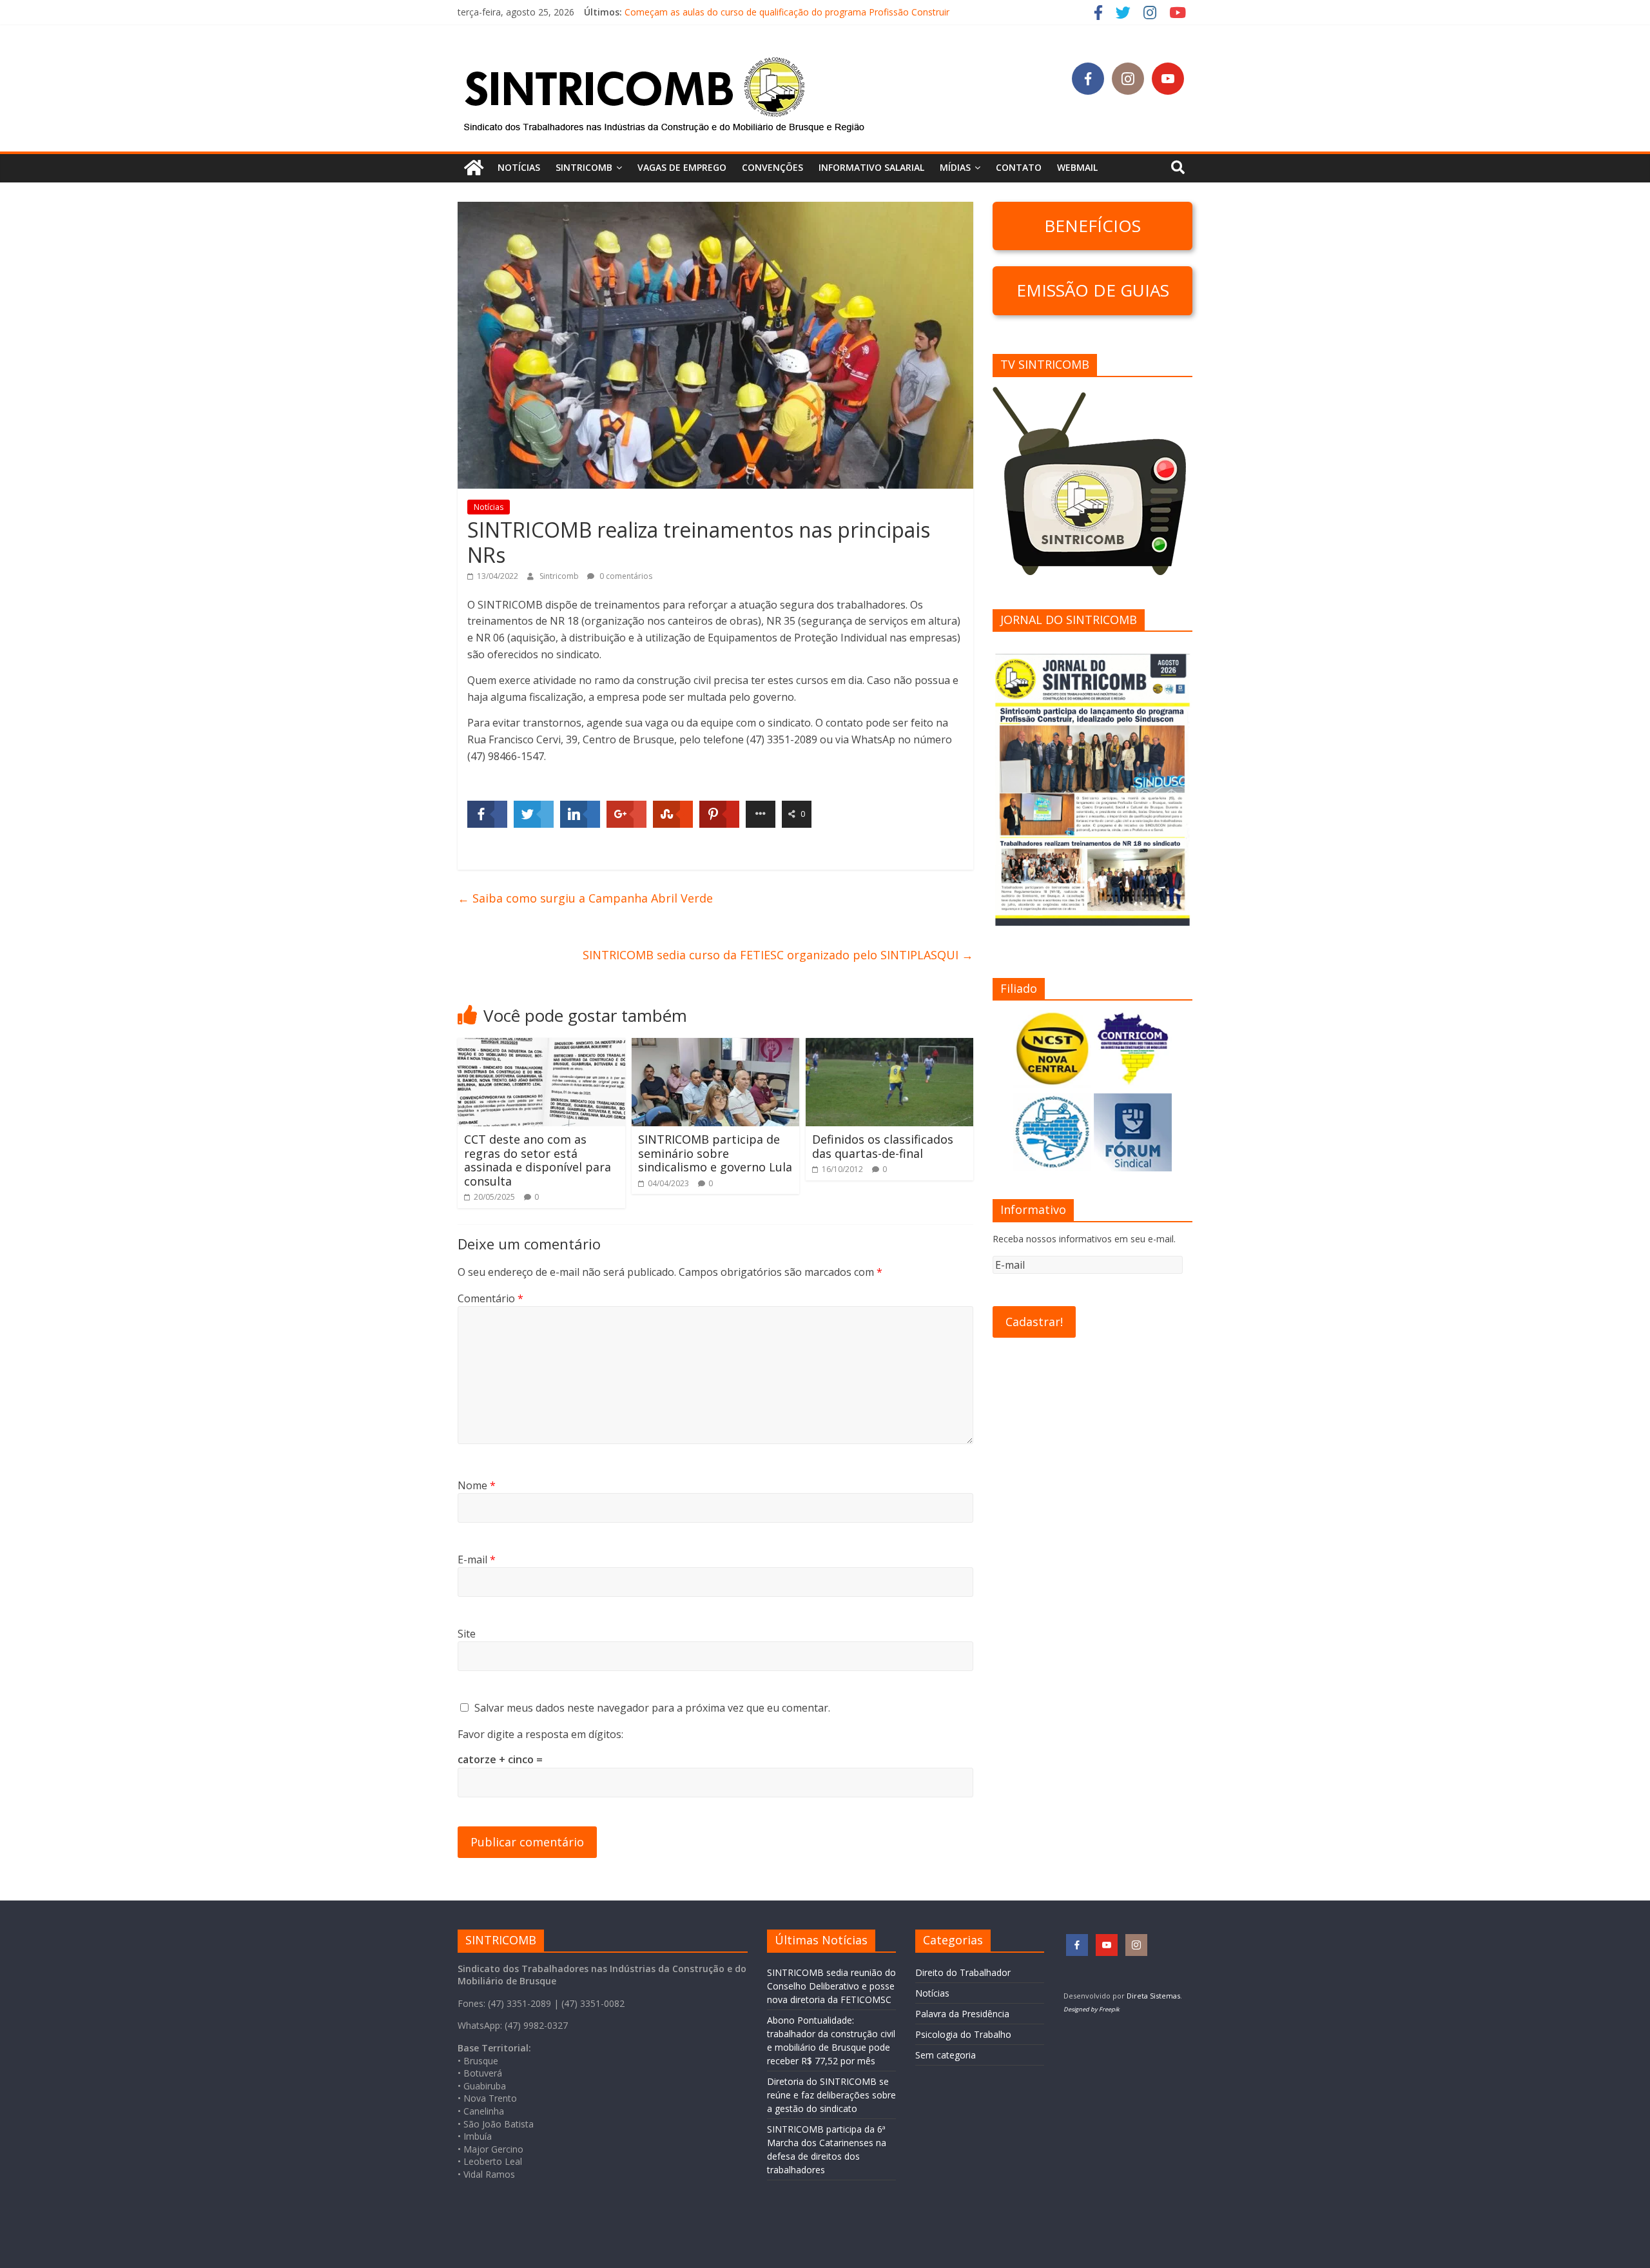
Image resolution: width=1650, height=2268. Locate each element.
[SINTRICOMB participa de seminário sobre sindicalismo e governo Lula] (715, 1046)
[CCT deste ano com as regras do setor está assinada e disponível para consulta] (541, 1046)
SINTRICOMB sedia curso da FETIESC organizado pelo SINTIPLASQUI (778, 955)
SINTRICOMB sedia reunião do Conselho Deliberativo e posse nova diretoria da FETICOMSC (831, 1986)
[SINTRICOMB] (474, 168)
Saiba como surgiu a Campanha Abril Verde (585, 898)
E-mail (477, 1559)
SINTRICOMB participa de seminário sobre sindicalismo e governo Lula (715, 1153)
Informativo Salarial (871, 167)
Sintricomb (560, 576)
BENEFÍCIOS (1092, 226)
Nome (477, 1485)
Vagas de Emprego (682, 167)
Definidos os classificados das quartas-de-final (883, 1146)
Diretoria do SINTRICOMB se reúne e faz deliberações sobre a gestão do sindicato (831, 2095)
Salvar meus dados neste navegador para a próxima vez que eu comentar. (652, 1708)
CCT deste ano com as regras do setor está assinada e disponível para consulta (538, 1160)
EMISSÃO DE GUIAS (1093, 290)
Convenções (772, 167)
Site (467, 1634)
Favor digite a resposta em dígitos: (540, 1734)
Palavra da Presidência (962, 2014)
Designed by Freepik (1092, 2009)
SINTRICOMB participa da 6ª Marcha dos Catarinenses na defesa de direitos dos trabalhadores (823, 12)
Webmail (1077, 167)
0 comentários (625, 576)
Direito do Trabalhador (963, 1972)
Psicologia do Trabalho (963, 2034)
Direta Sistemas (1153, 1996)
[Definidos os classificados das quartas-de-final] (889, 1046)
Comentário (490, 1298)
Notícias (519, 167)
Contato (1019, 167)
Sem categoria (946, 2055)
